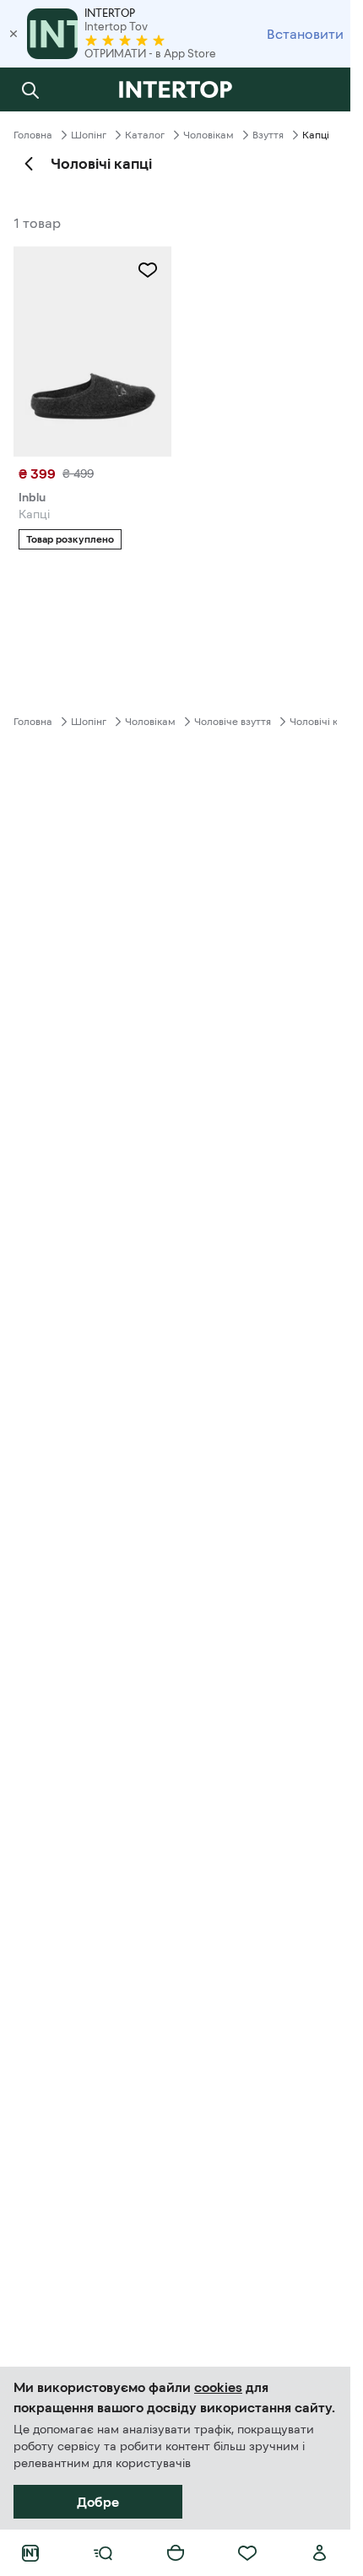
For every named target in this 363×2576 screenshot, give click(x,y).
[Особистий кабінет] (320, 2553)
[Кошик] (176, 2553)
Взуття (268, 135)
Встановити (305, 34)
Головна (33, 135)
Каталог (145, 135)
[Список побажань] (247, 2553)
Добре (98, 2502)
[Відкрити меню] (103, 2553)
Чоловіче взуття (233, 722)
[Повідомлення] (320, 89)
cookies (218, 2387)
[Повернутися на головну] (175, 89)
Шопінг (89, 135)
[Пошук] (30, 89)
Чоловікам (209, 135)
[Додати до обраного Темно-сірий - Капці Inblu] (148, 270)
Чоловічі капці (324, 722)
